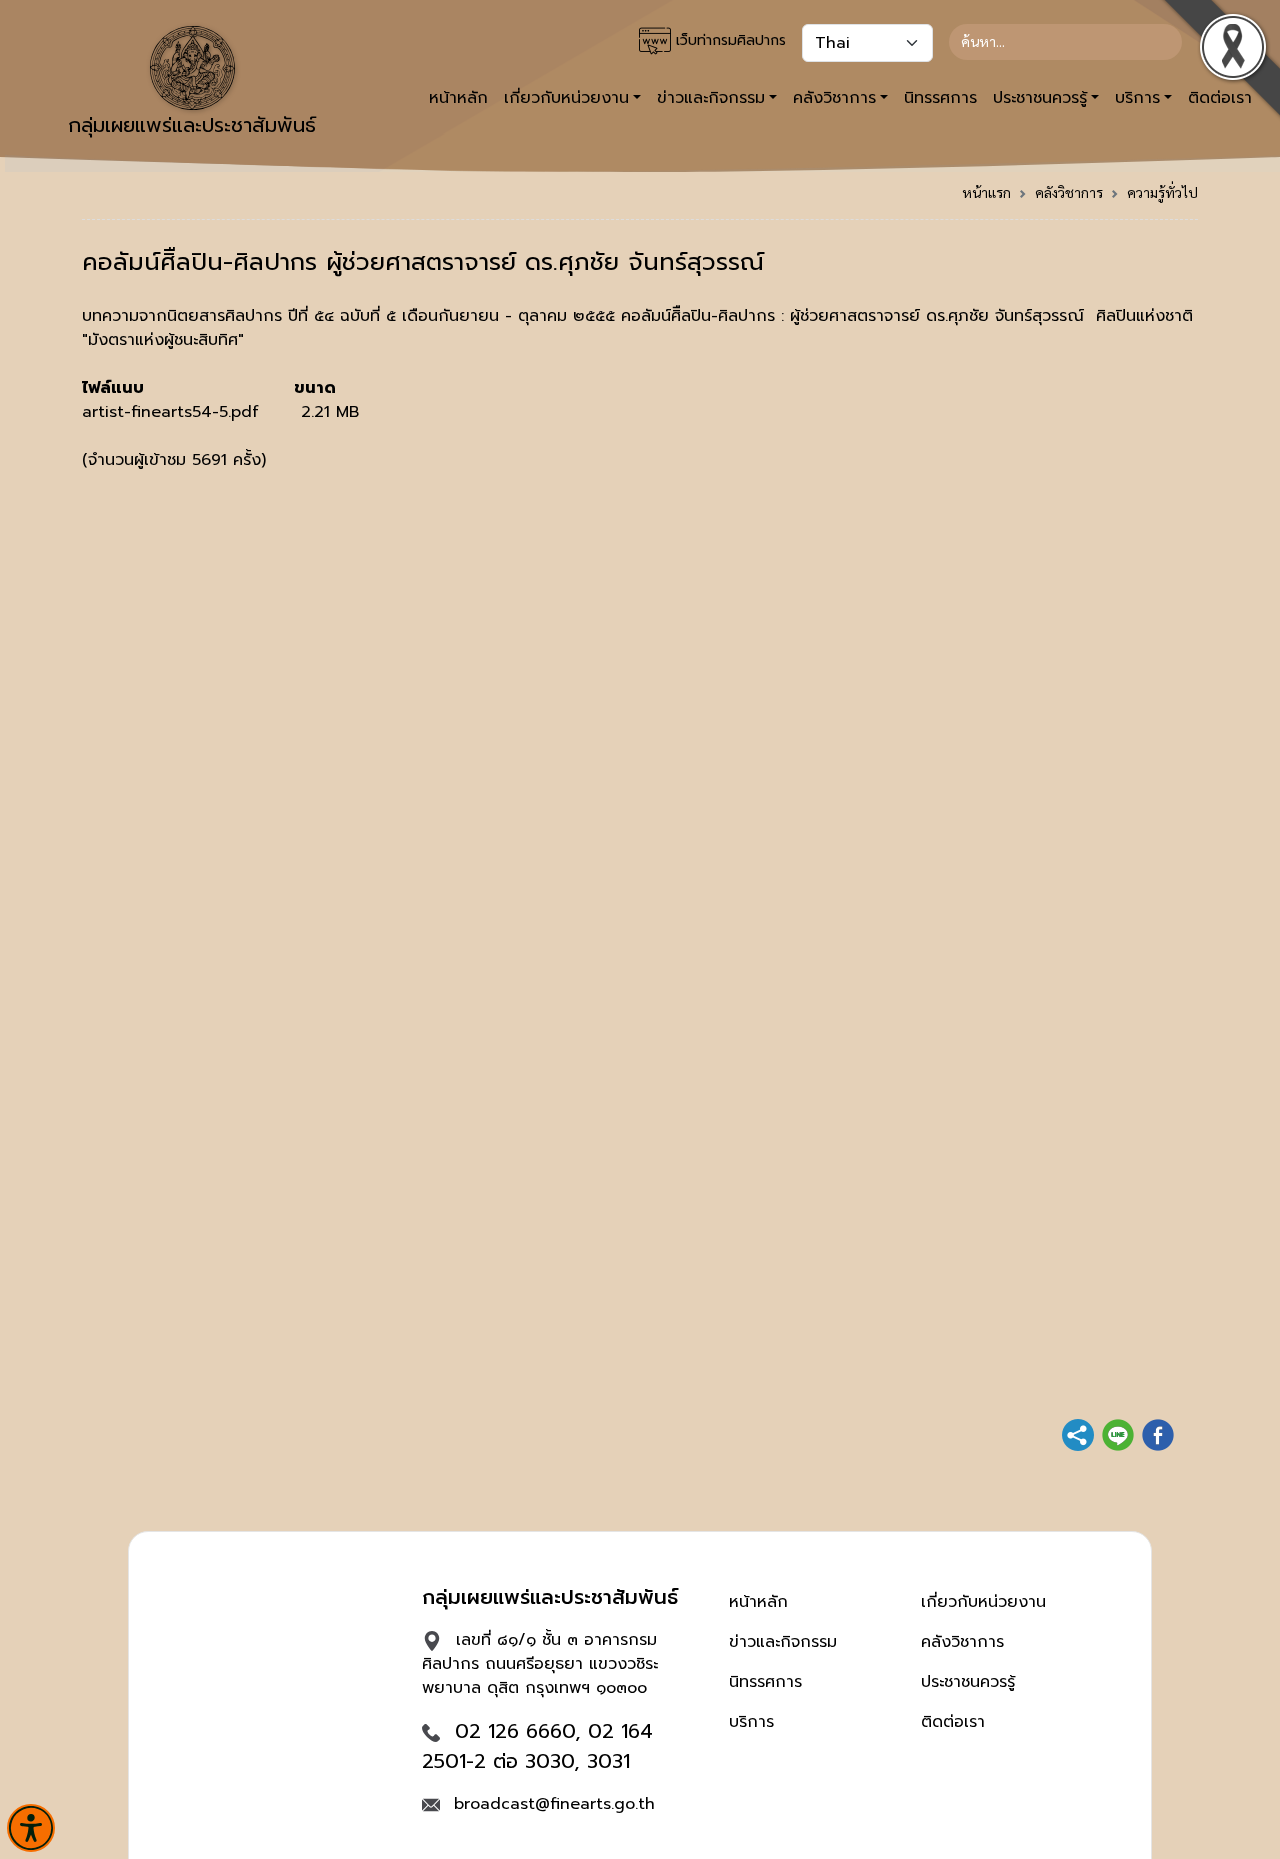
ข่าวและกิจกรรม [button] (711, 98)
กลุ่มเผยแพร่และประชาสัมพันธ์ (192, 125)
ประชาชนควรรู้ (968, 1682)
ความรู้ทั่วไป (1162, 192)
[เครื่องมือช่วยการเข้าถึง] (31, 1828)
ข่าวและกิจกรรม (783, 1642)
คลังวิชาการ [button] (834, 98)
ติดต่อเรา (953, 1722)
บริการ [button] (1137, 98)
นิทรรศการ (940, 98)
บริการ (751, 1722)
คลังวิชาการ (1069, 192)
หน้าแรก (986, 192)
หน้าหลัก (458, 98)
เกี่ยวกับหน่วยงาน (983, 1602)
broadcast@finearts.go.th (554, 1804)
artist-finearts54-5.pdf (170, 412)
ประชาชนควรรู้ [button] (1040, 98)
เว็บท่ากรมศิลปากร (728, 40)
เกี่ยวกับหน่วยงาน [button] (566, 98)
